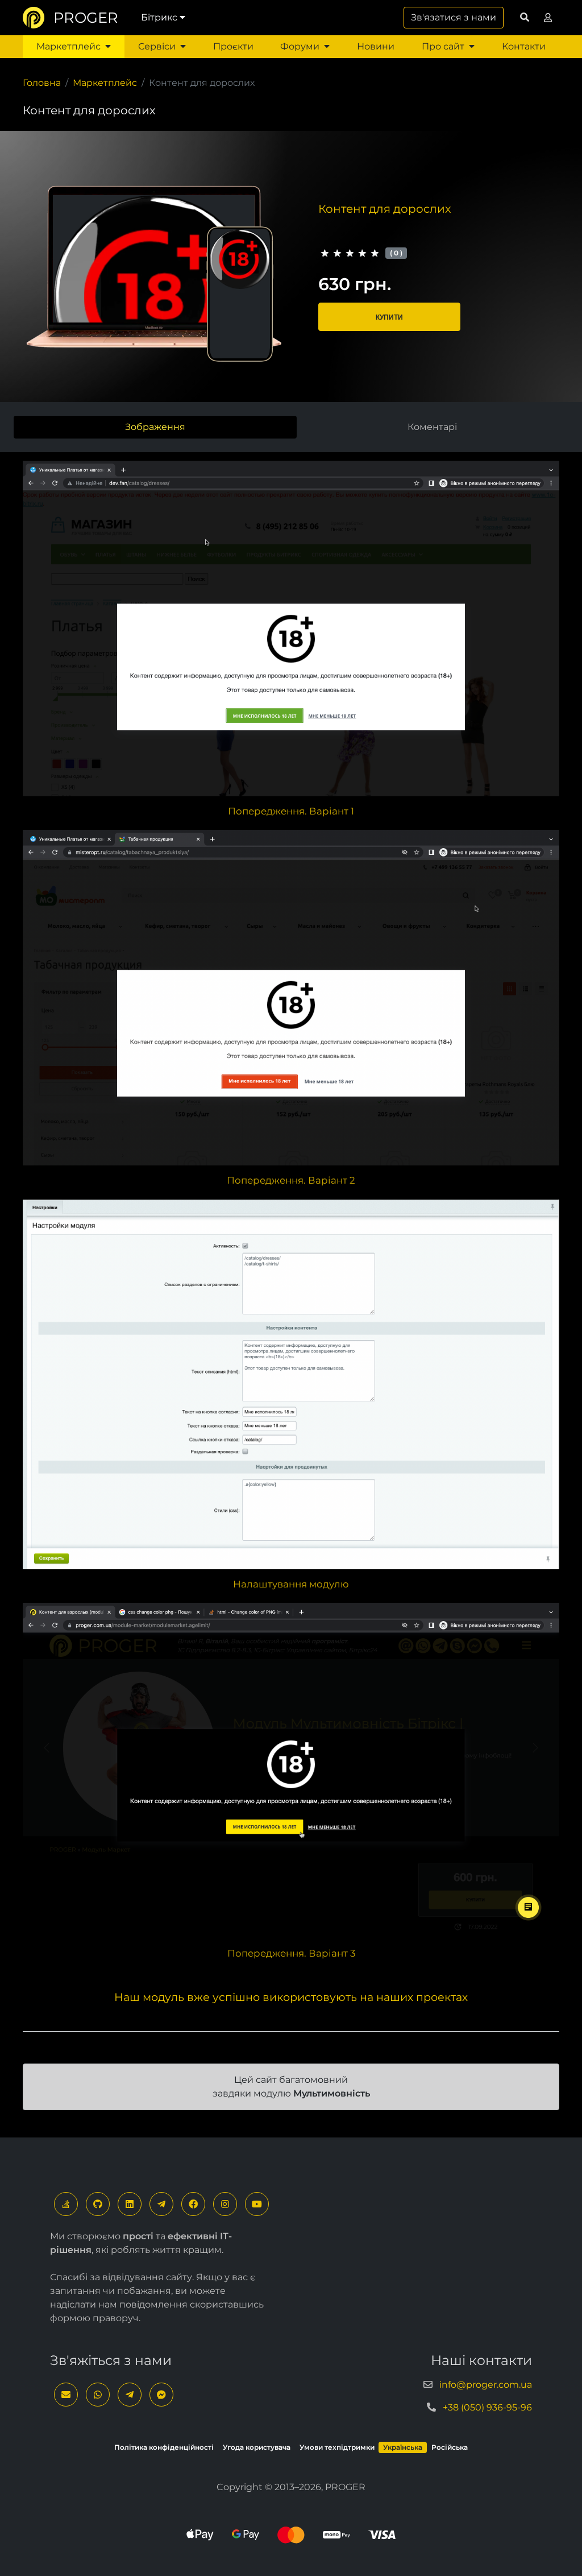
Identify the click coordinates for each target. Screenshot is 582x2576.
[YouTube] (257, 2204)
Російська (450, 2447)
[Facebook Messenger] (161, 2395)
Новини (376, 46)
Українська (403, 2447)
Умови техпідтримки (337, 2447)
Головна (42, 83)
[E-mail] (66, 2395)
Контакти (524, 46)
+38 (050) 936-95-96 (487, 2407)
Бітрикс (159, 17)
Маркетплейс (68, 46)
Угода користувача (257, 2447)
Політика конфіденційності (164, 2447)
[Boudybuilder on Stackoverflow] (66, 2204)
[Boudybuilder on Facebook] (193, 2204)
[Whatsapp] (98, 2395)
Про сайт (443, 46)
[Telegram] (161, 2204)
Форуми (300, 46)
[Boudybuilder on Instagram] (225, 2204)
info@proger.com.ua (486, 2385)
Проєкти (233, 46)
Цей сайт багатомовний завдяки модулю (291, 2087)
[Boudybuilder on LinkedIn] (130, 2204)
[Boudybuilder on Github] (98, 2204)
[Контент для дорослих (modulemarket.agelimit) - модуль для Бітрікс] (291, 624)
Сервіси (157, 46)
